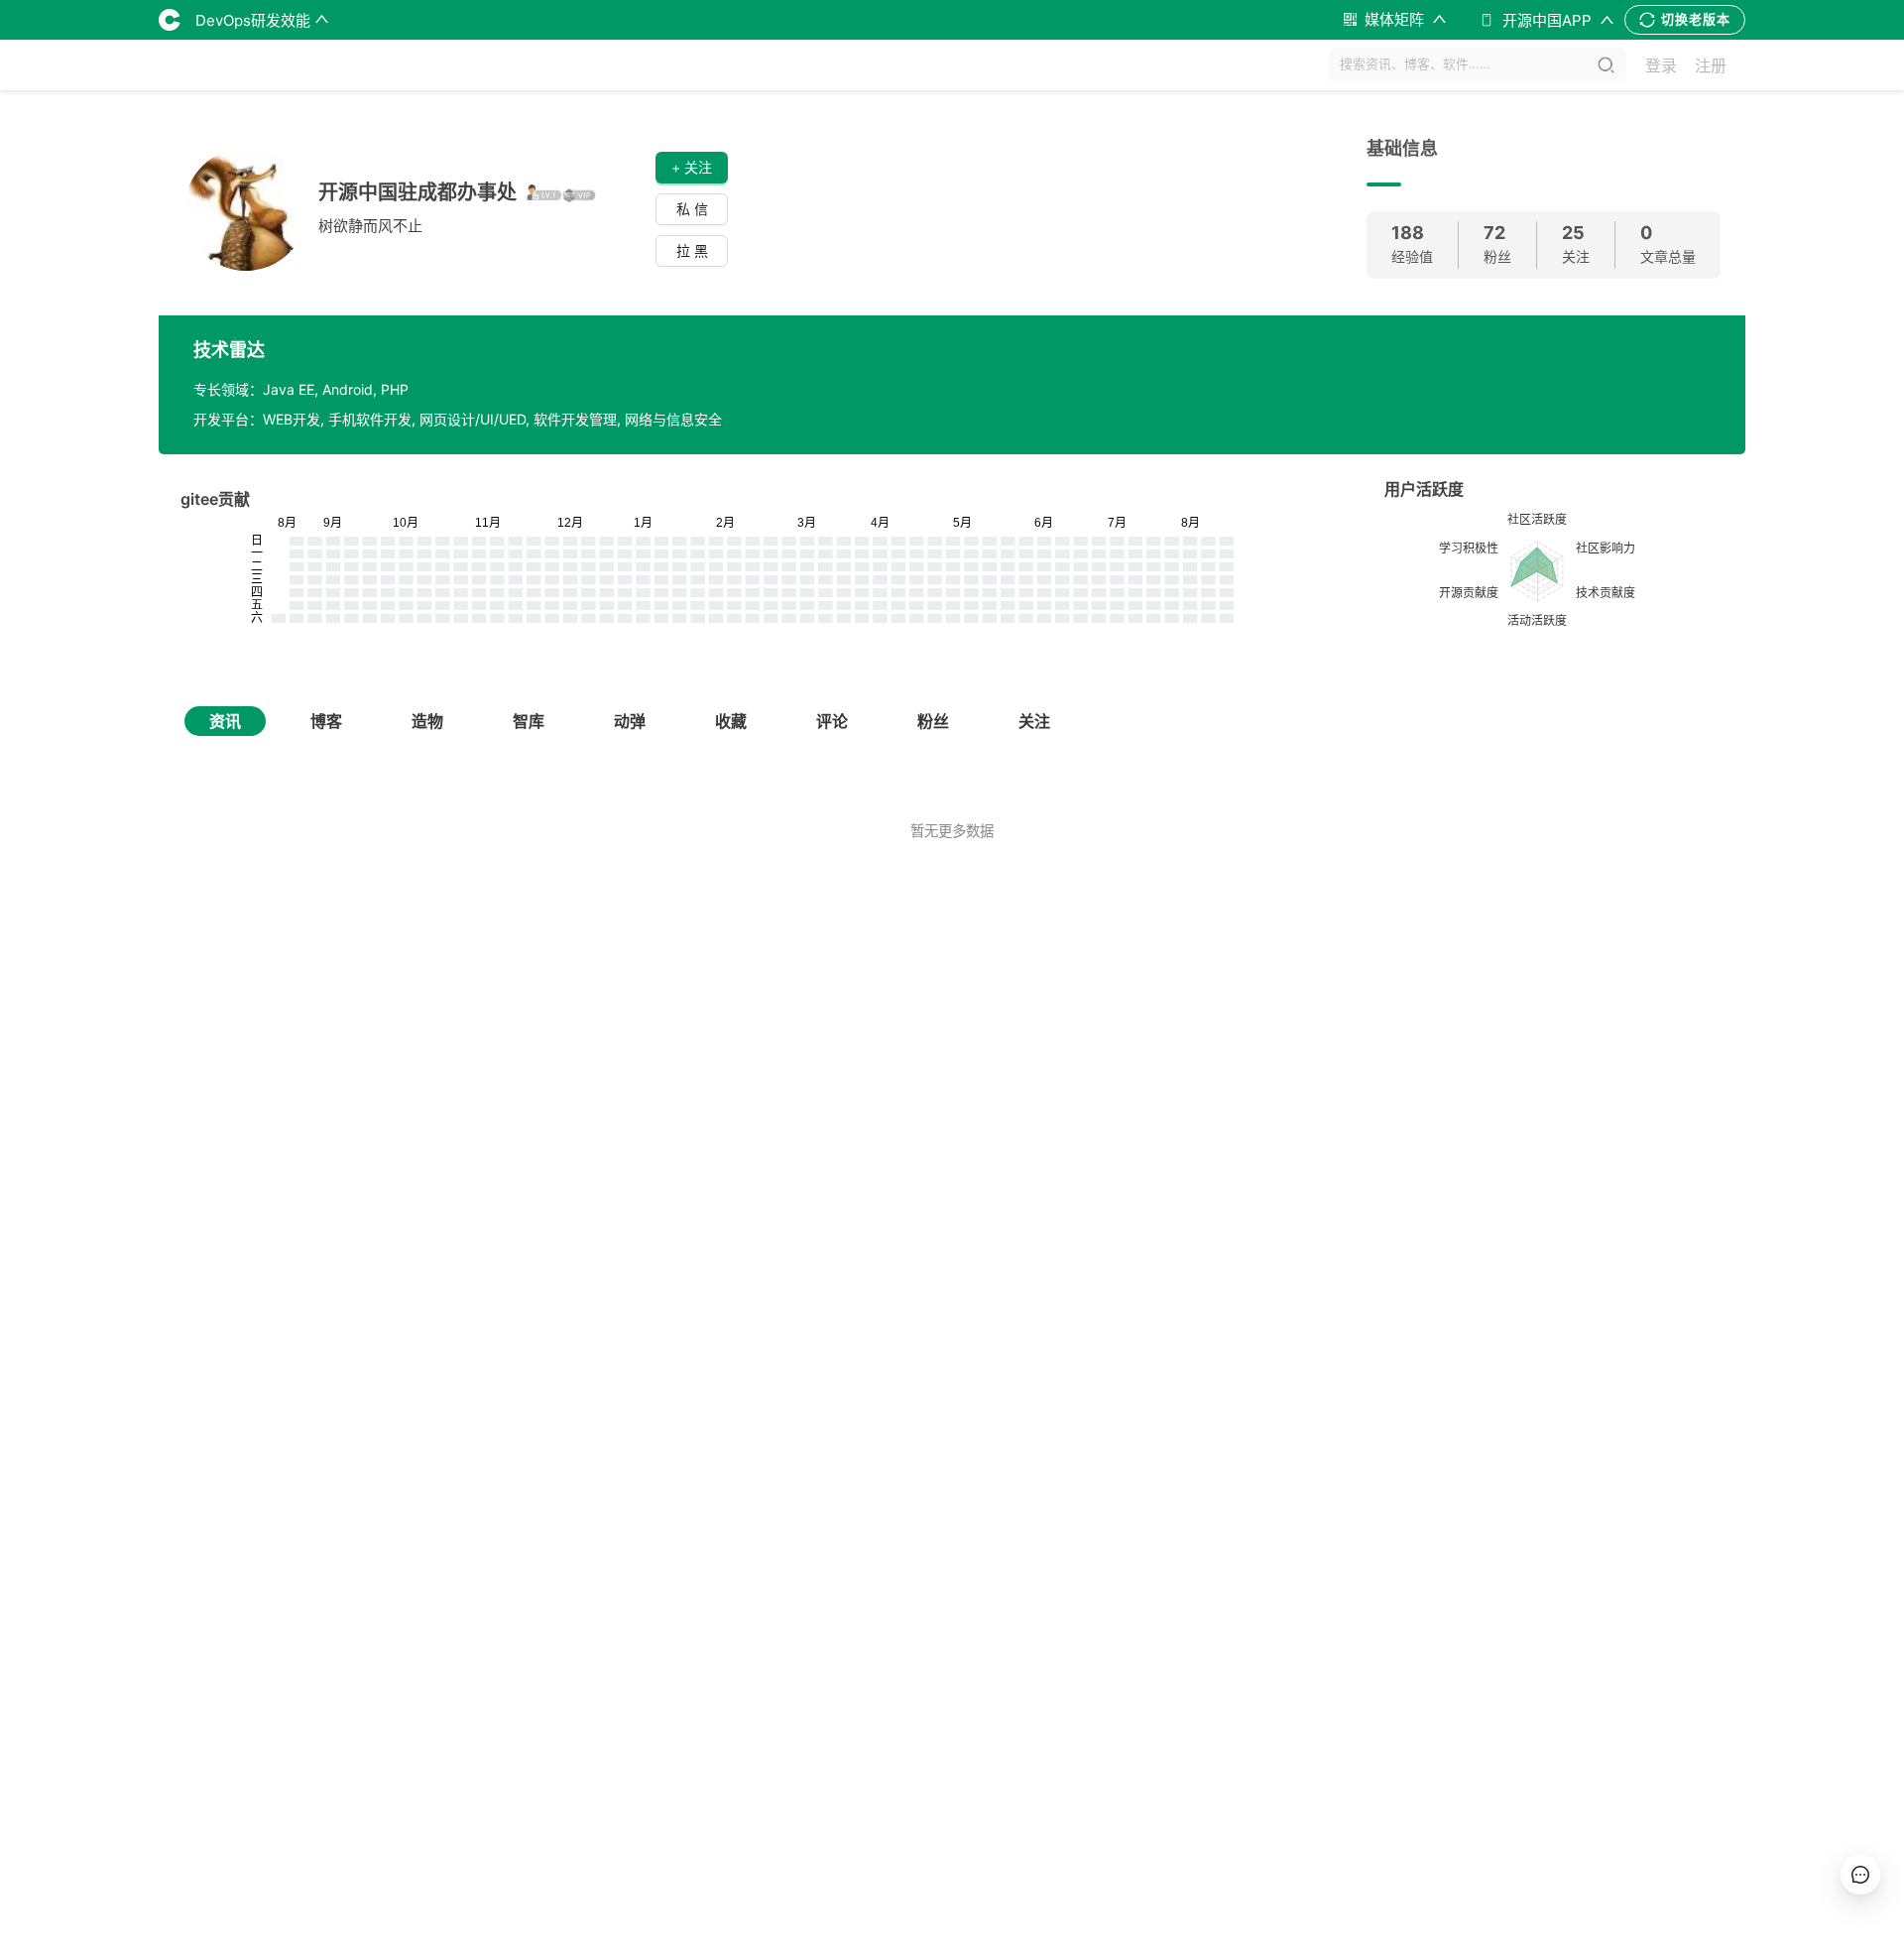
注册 (1711, 65)
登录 (1661, 65)
